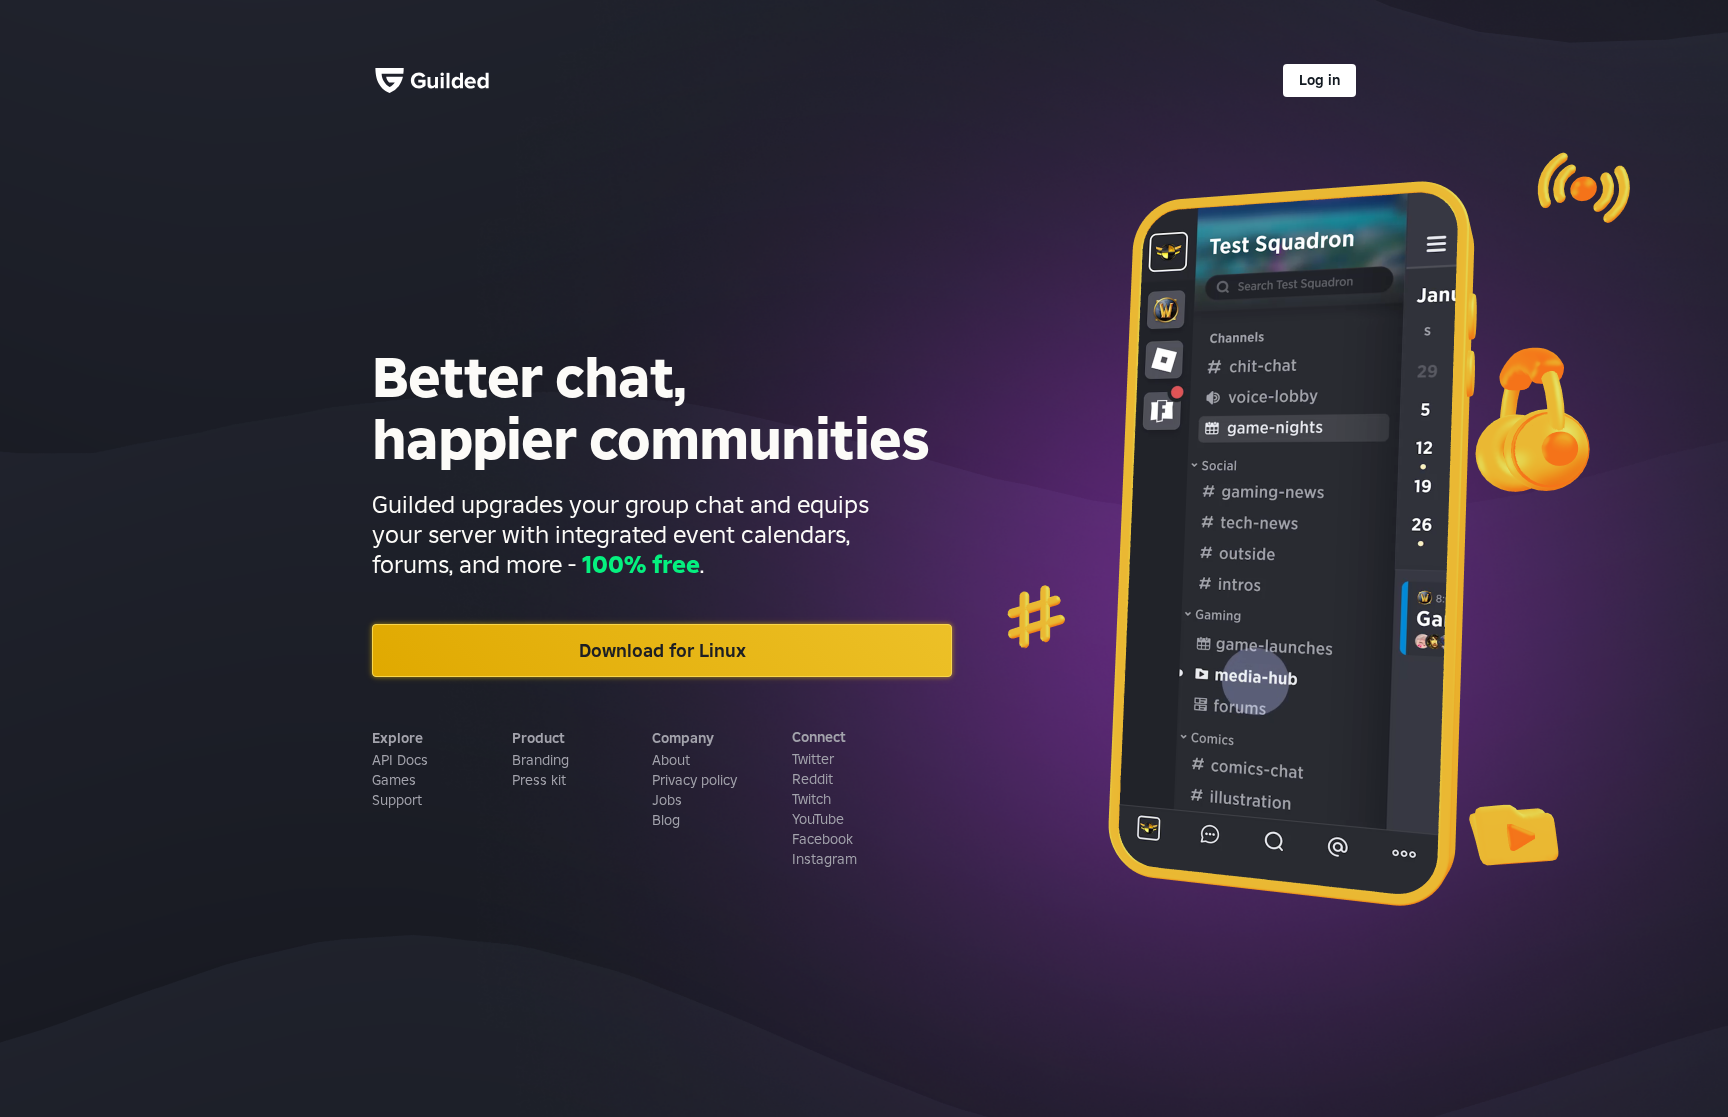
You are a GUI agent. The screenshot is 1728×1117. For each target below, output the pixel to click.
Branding (540, 760)
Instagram (824, 859)
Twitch (811, 799)
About (671, 760)
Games (394, 780)
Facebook (822, 839)
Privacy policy (694, 780)
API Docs (400, 760)
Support (397, 800)
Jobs (667, 800)
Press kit (539, 780)
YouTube (818, 819)
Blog (666, 820)
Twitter (813, 759)
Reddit (812, 779)
